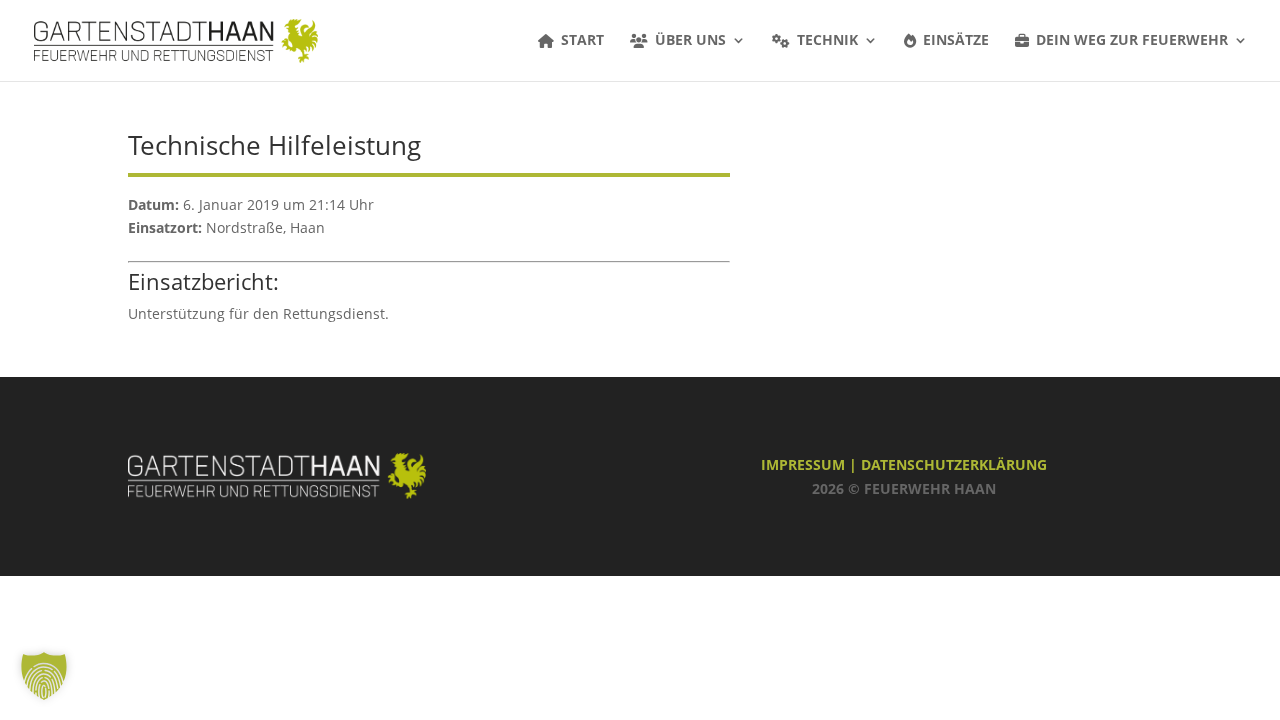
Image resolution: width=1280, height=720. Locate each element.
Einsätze (956, 41)
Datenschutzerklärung (954, 464)
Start (582, 41)
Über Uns (690, 41)
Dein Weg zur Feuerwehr (1132, 41)
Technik (827, 41)
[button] (44, 676)
